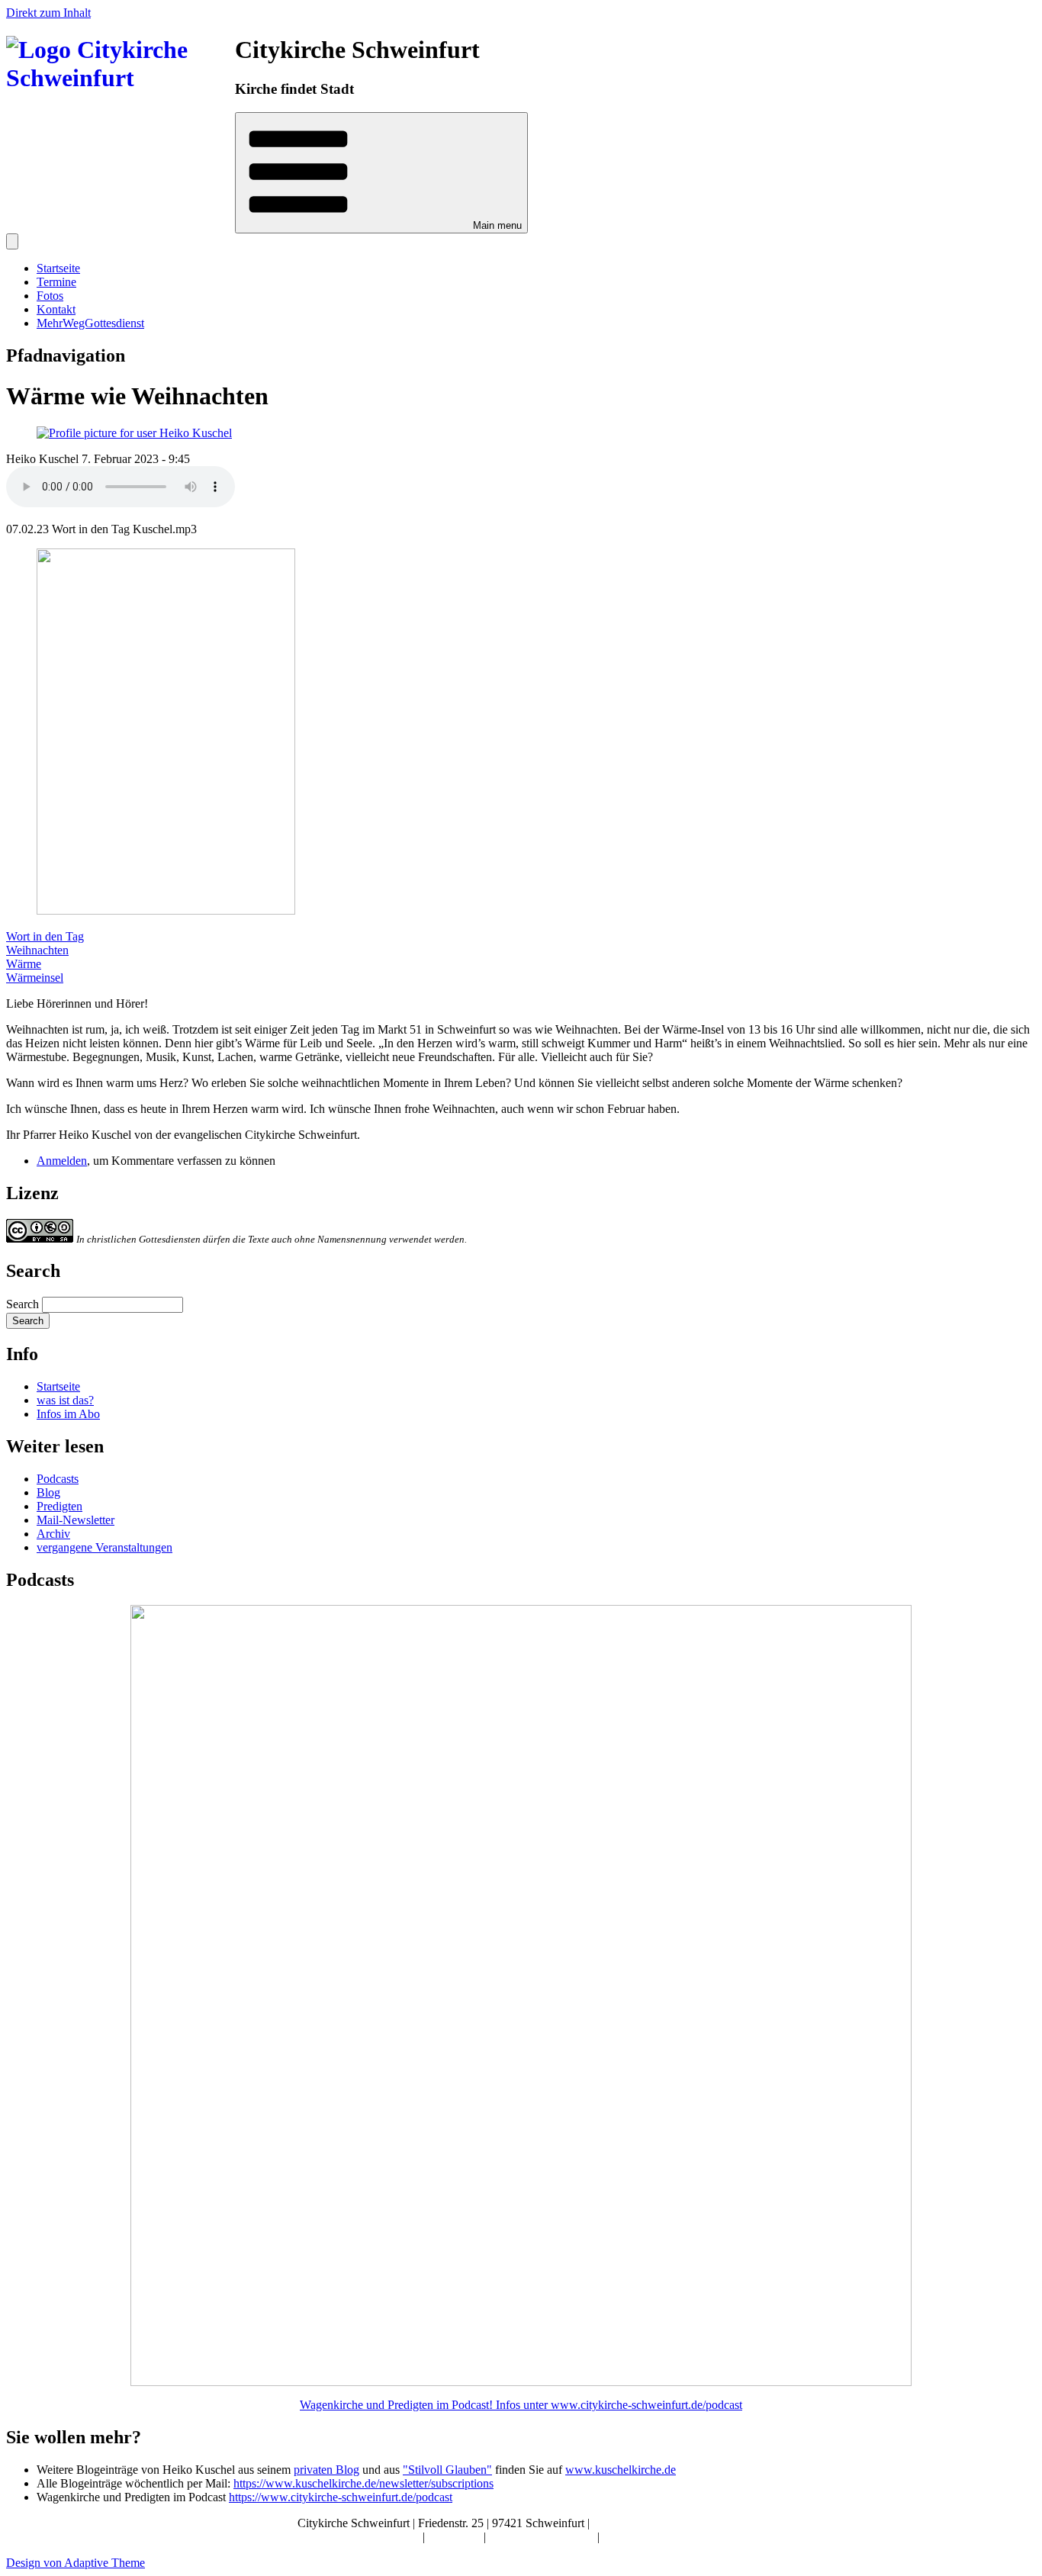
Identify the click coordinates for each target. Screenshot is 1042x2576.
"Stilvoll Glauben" (447, 2470)
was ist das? (65, 1400)
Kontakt (56, 309)
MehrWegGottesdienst (90, 323)
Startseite (58, 268)
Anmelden (62, 1161)
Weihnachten (37, 950)
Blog (48, 1492)
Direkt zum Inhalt (48, 13)
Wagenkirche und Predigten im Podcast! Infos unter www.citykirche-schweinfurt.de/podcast (521, 2405)
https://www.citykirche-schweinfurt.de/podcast (341, 2497)
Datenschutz (632, 2537)
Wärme (24, 964)
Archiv (53, 1534)
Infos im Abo (68, 1414)
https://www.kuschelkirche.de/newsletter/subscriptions (363, 2483)
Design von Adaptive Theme (76, 2563)
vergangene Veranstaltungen (105, 1547)
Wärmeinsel (35, 978)
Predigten (59, 1506)
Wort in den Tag (45, 936)
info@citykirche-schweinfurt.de (669, 2523)
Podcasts (58, 1479)
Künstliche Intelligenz (543, 2537)
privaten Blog (326, 2470)
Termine (56, 282)
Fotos (50, 296)
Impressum (456, 2537)
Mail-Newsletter (76, 1520)
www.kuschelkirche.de (621, 2470)
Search (23, 1304)
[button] (381, 173)
